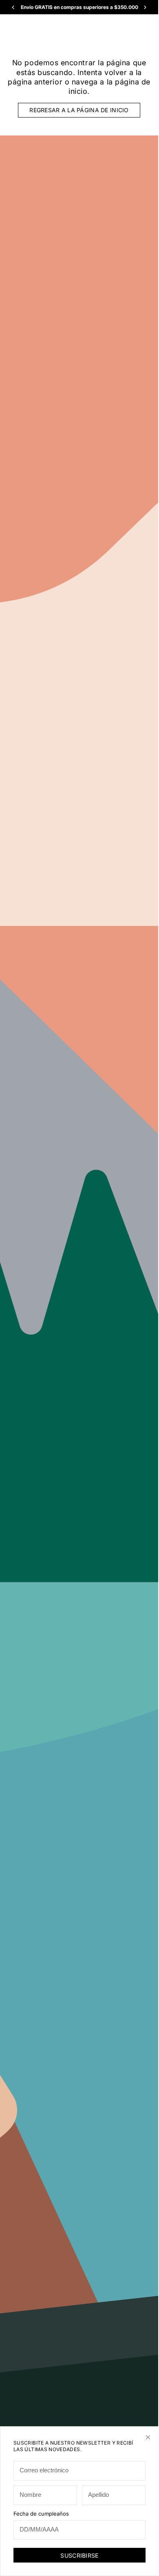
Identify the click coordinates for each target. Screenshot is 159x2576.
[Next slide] (145, 7)
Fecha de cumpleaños (41, 2514)
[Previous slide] (13, 7)
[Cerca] (148, 2437)
